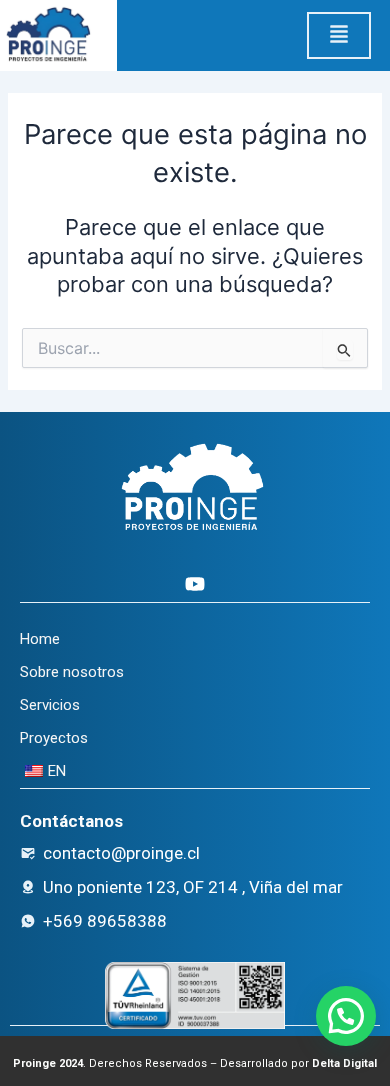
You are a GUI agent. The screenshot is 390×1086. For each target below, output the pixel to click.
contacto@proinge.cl (121, 853)
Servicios (50, 705)
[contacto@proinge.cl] (28, 853)
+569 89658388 (105, 921)
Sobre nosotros (72, 672)
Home (40, 639)
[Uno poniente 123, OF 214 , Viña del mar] (28, 887)
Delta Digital (344, 1063)
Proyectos (54, 738)
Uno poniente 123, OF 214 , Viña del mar (193, 887)
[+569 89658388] (28, 921)
